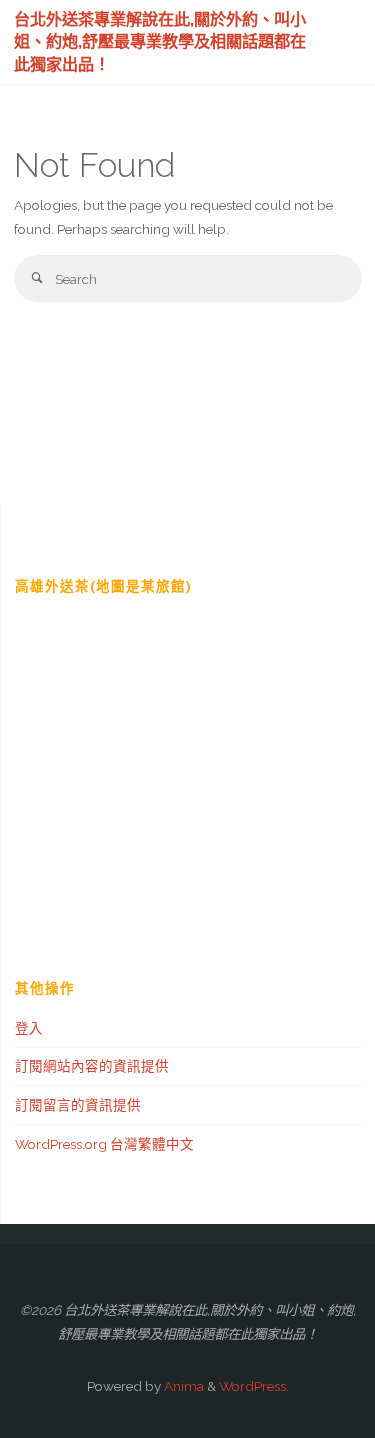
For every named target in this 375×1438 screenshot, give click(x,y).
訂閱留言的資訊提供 (78, 1105)
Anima (182, 1386)
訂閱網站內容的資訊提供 (92, 1066)
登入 (29, 1028)
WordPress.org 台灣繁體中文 (104, 1144)
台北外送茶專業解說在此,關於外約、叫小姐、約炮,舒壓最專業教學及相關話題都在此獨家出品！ (160, 41)
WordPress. (254, 1386)
